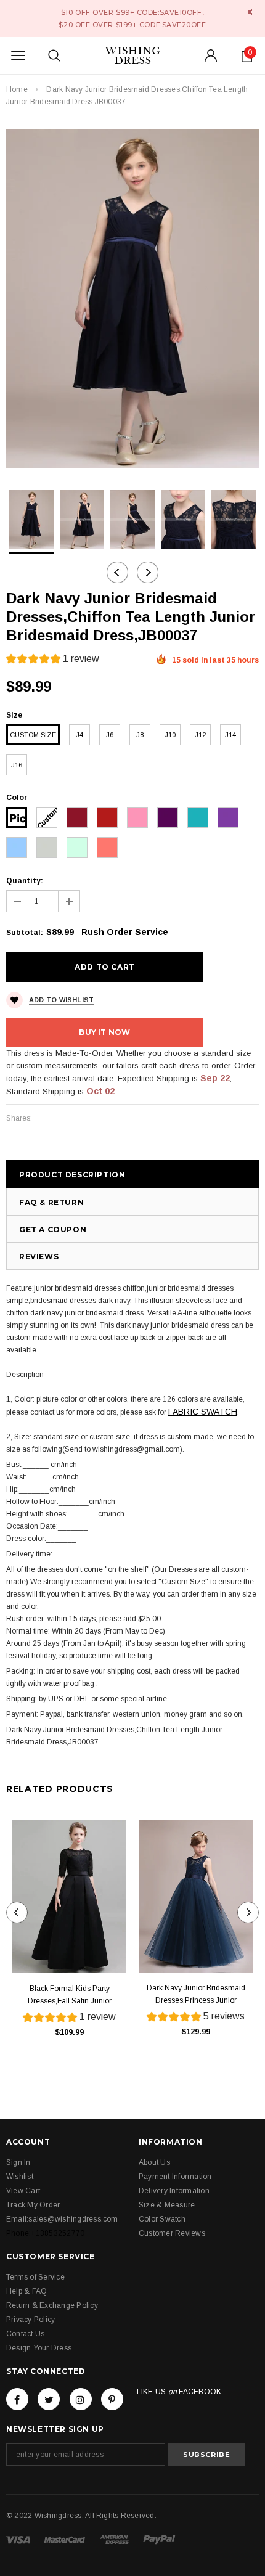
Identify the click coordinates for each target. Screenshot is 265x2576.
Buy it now (104, 1032)
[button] (53, 660)
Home (17, 89)
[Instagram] (81, 2399)
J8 (140, 735)
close (250, 12)
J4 (79, 735)
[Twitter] (49, 2399)
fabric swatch (203, 1412)
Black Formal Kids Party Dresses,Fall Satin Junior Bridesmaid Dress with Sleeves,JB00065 (70, 1996)
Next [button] (148, 572)
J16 (17, 765)
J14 (230, 735)
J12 (200, 735)
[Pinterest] (112, 2399)
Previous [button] (117, 572)
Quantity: (25, 881)
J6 (110, 735)
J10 (170, 735)
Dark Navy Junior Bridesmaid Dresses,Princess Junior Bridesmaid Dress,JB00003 (196, 1995)
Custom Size (33, 735)
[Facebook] (17, 2399)
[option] (132, 298)
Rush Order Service (125, 932)
